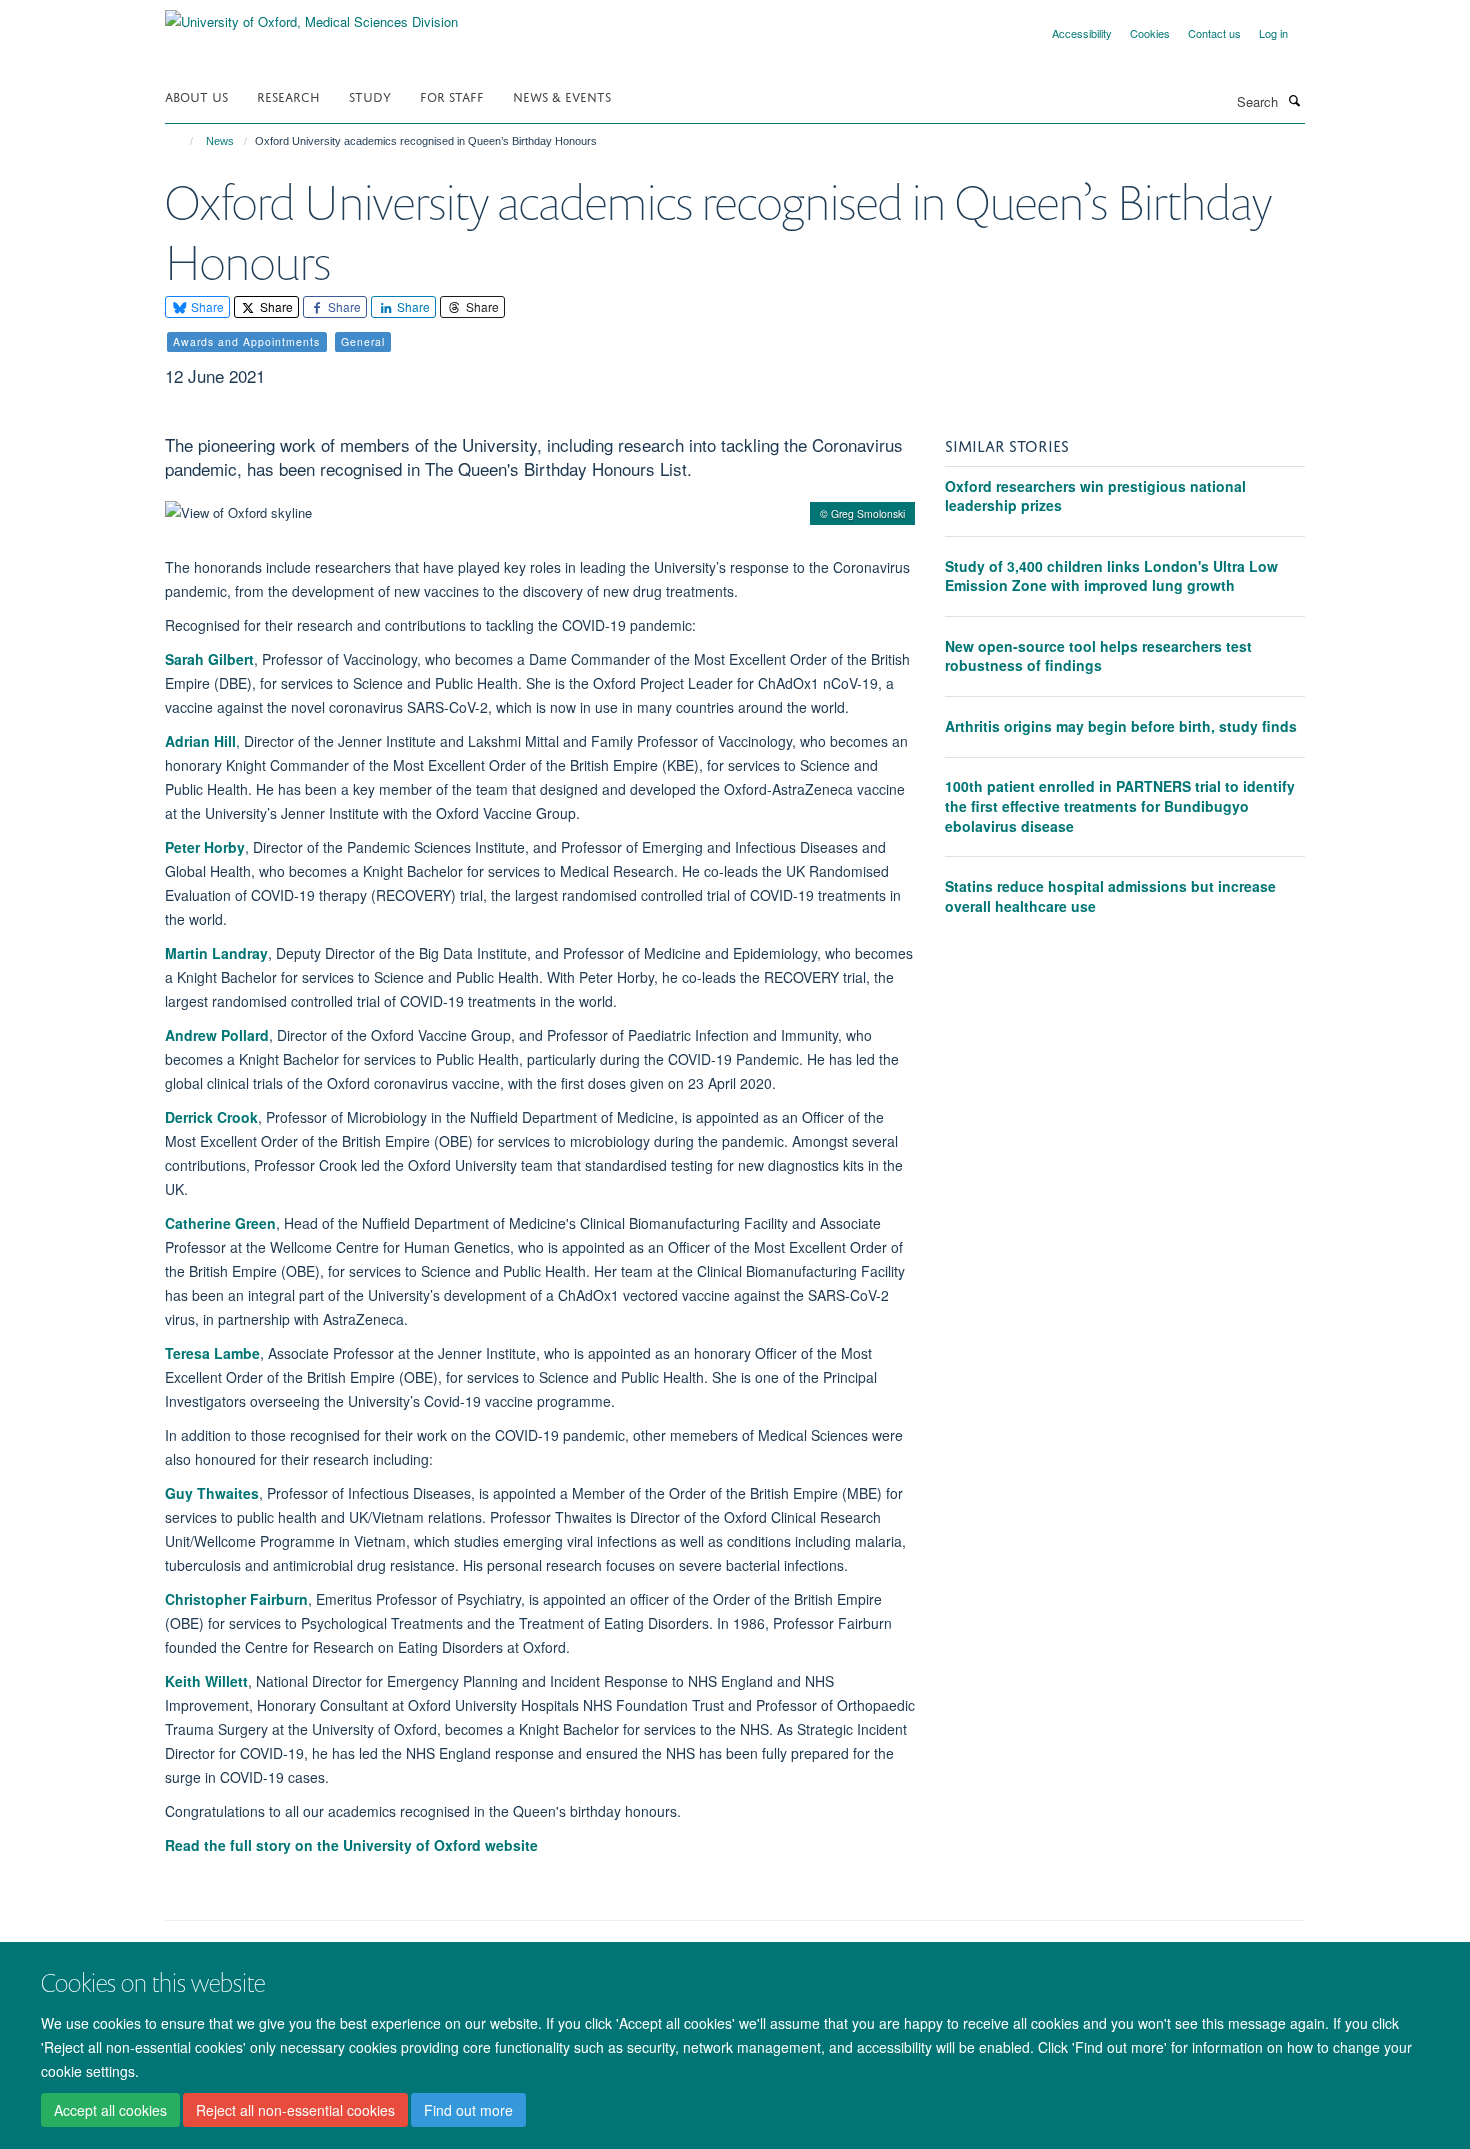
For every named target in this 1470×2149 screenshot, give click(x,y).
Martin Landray (216, 953)
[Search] (1294, 100)
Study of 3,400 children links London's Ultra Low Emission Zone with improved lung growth (1111, 576)
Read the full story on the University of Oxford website (351, 1845)
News (220, 141)
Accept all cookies (110, 2110)
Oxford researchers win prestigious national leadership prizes (1095, 496)
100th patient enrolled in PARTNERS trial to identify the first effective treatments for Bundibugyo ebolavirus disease (1120, 805)
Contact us (1214, 33)
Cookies (1150, 33)
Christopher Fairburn (236, 1599)
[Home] (182, 141)
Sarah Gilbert (209, 659)
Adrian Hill (200, 741)
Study (370, 95)
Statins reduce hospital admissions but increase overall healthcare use (1110, 896)
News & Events (562, 95)
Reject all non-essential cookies (295, 2110)
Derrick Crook (211, 1117)
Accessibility (1082, 33)
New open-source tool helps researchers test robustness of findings (1098, 656)
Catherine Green (220, 1223)
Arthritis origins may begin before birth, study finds (1121, 726)
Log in (1273, 33)
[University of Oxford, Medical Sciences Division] (311, 14)
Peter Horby (205, 847)
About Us (196, 95)
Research (288, 95)
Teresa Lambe (212, 1353)
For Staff (452, 95)
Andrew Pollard (217, 1035)
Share (206, 306)
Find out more (468, 2110)
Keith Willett (206, 1681)
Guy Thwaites (212, 1493)
